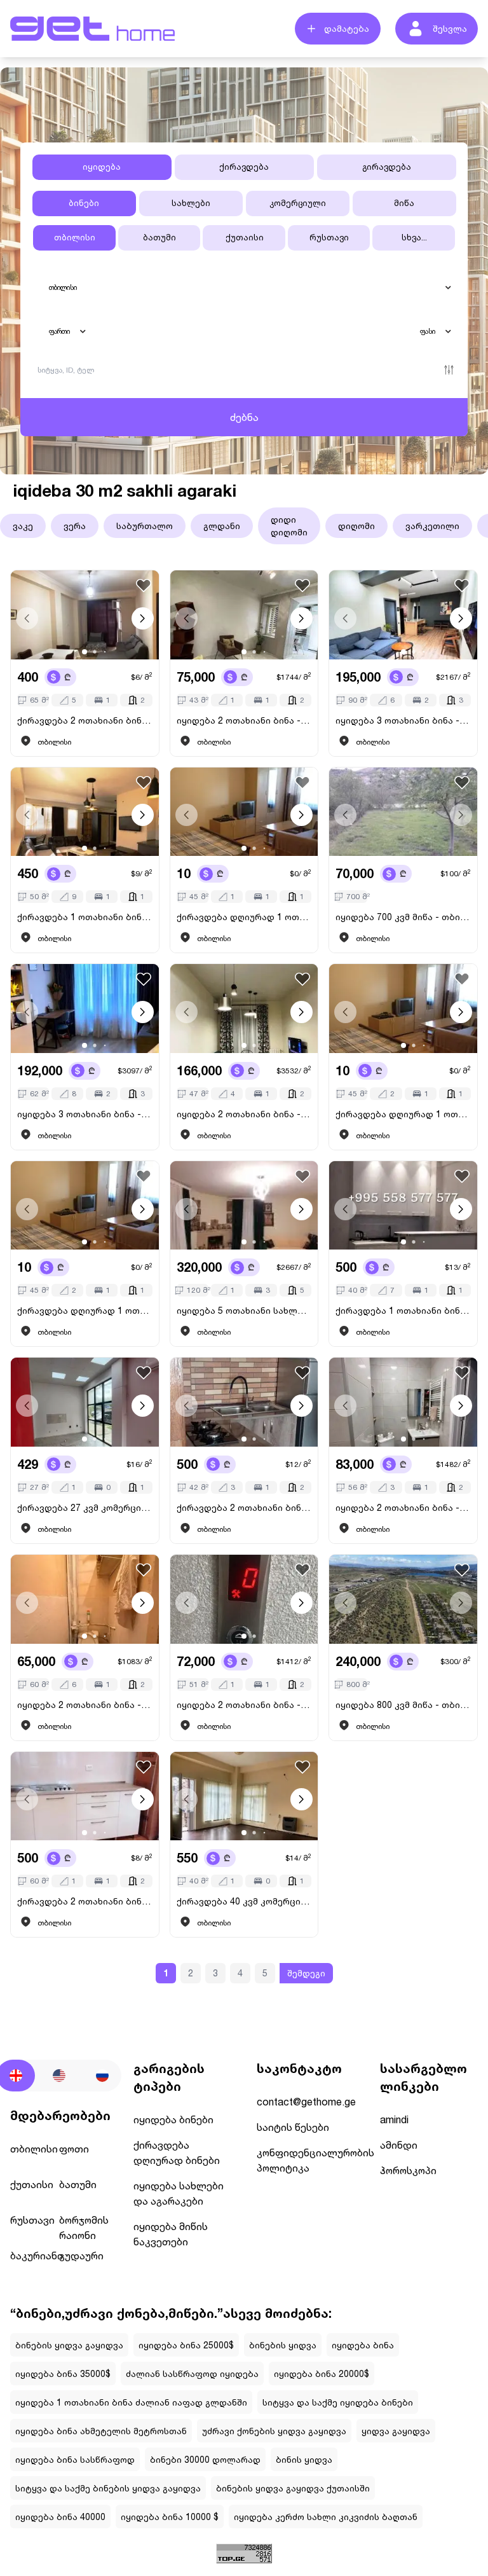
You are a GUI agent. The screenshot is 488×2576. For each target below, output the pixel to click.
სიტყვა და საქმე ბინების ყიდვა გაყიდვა (108, 2488)
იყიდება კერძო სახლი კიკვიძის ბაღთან (326, 2517)
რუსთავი (329, 237)
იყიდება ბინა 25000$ (186, 2345)
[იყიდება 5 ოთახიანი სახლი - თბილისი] (244, 1206)
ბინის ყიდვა (304, 2459)
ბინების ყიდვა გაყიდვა (69, 2345)
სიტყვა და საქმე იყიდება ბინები (338, 2402)
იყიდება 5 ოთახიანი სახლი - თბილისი (244, 1310)
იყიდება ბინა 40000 (60, 2517)
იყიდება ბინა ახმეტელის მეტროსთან (101, 2431)
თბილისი (75, 237)
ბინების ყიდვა (283, 2345)
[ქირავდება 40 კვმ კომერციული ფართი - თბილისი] (244, 1796)
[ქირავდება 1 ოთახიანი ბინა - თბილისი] (85, 812)
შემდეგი (306, 1973)
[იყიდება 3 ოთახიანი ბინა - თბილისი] (403, 615)
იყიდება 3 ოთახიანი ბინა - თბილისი (403, 720)
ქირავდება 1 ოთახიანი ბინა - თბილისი (85, 917)
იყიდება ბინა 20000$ (322, 2373)
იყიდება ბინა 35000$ (63, 2373)
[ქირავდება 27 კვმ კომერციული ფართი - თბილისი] (85, 1402)
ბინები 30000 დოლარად (205, 2459)
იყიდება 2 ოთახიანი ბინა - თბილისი (244, 720)
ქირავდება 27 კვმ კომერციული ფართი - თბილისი (85, 1507)
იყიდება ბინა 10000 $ (170, 2517)
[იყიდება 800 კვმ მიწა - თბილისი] (403, 1599)
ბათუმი (159, 237)
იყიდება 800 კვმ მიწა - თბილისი (403, 1705)
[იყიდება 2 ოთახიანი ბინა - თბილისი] (244, 615)
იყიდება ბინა (363, 2345)
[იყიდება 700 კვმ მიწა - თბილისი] (403, 812)
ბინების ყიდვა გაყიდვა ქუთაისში (293, 2488)
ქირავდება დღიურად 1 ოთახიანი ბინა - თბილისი (244, 917)
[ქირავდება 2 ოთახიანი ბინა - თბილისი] (85, 615)
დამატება (347, 28)
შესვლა (450, 28)
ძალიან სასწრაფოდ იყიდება (192, 2373)
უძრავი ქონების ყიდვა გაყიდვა (274, 2431)
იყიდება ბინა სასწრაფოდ (75, 2459)
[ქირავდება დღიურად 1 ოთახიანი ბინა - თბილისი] (244, 812)
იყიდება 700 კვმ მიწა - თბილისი (403, 917)
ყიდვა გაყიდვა (396, 2431)
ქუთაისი (245, 237)
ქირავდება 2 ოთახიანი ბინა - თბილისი (85, 720)
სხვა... (414, 237)
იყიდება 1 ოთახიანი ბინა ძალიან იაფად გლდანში (131, 2402)
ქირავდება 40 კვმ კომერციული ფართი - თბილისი (244, 1901)
